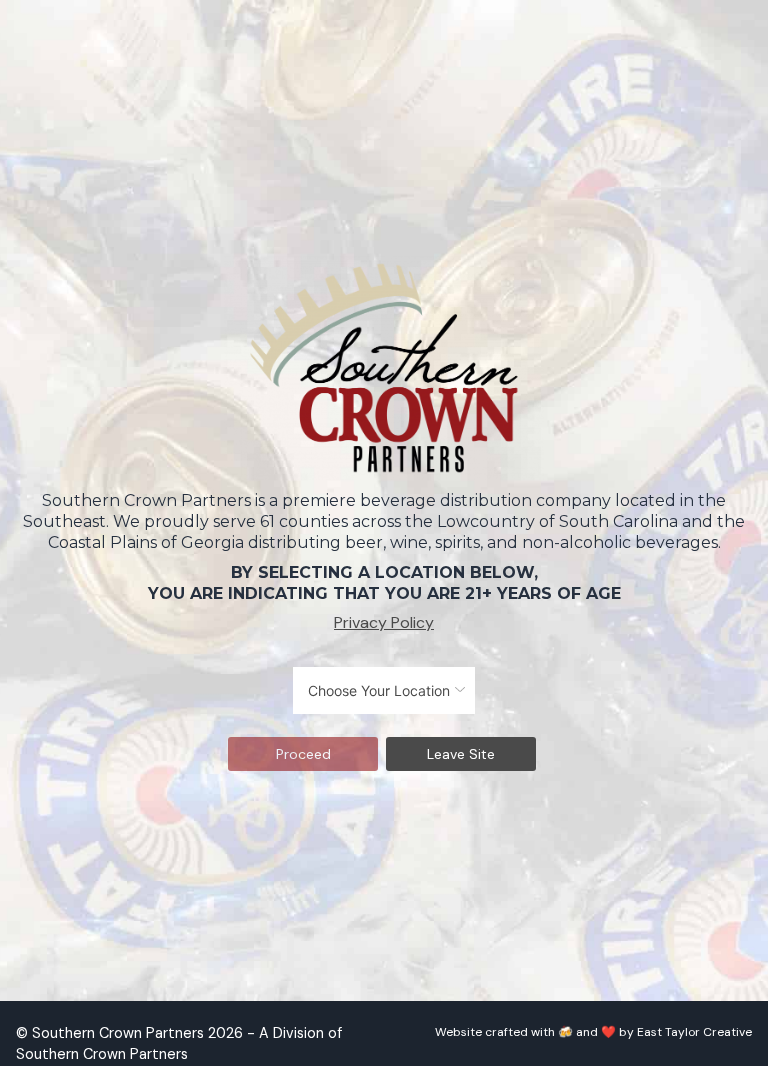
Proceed (303, 754)
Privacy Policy (384, 622)
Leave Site (461, 754)
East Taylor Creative (694, 1032)
